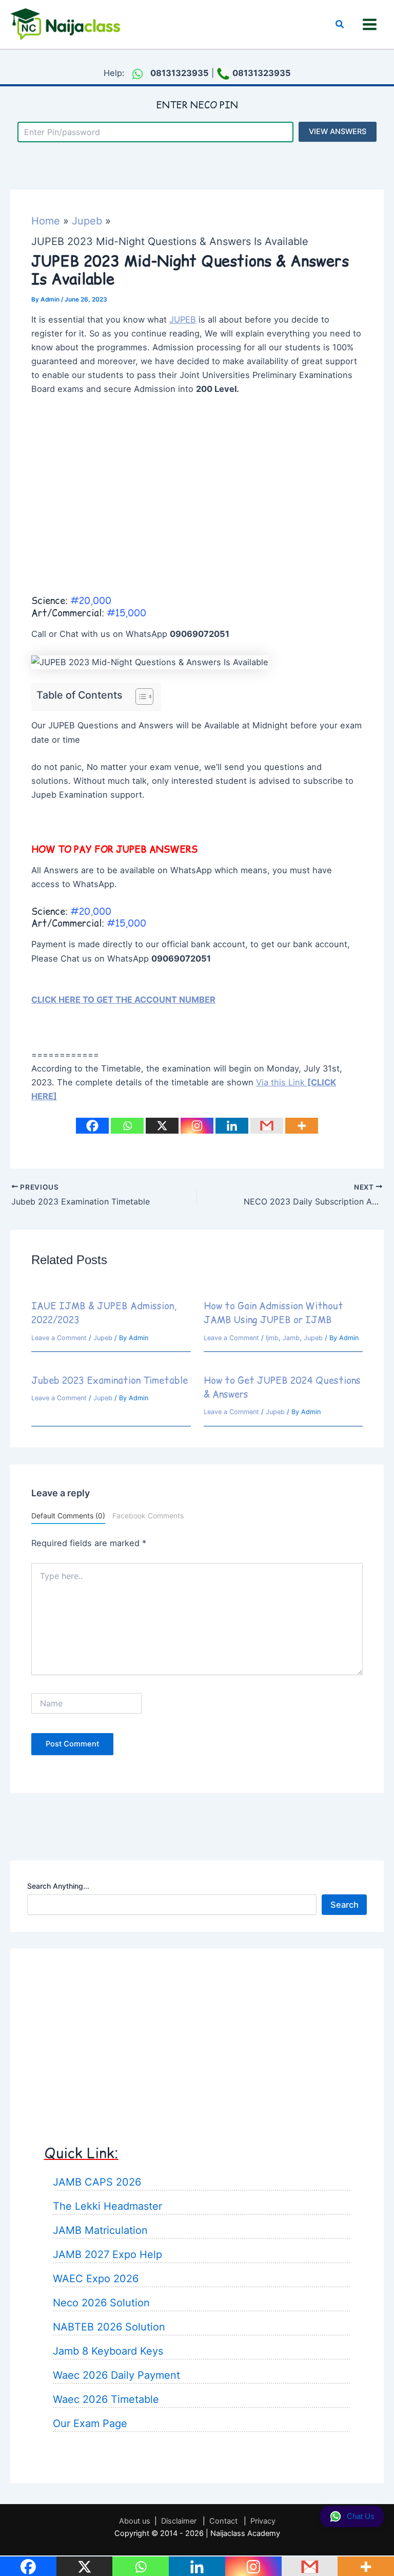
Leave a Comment (59, 1338)
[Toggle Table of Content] (139, 697)
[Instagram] (197, 1126)
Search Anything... (58, 1886)
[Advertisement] (197, 509)
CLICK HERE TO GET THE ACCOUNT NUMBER (123, 1000)
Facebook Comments (148, 1516)
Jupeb (103, 1338)
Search (344, 1905)
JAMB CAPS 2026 (97, 2182)
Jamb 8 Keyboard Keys (108, 2351)
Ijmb (272, 1338)
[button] (340, 24)
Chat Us (361, 2516)
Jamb (291, 1338)
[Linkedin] (232, 1126)
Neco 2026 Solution (101, 2303)
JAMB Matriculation (100, 2230)
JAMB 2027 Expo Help (107, 2254)
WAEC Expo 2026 (96, 2279)
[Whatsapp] (127, 1126)
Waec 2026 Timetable (106, 2399)
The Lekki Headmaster (107, 2206)
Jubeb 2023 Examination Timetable (110, 1380)
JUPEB (183, 319)
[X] (162, 1126)
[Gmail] (267, 1126)
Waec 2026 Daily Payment (116, 2375)
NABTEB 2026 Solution (109, 2327)
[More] (302, 1126)
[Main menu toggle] (369, 25)
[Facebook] (92, 1126)
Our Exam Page (90, 2423)
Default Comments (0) (68, 1516)
